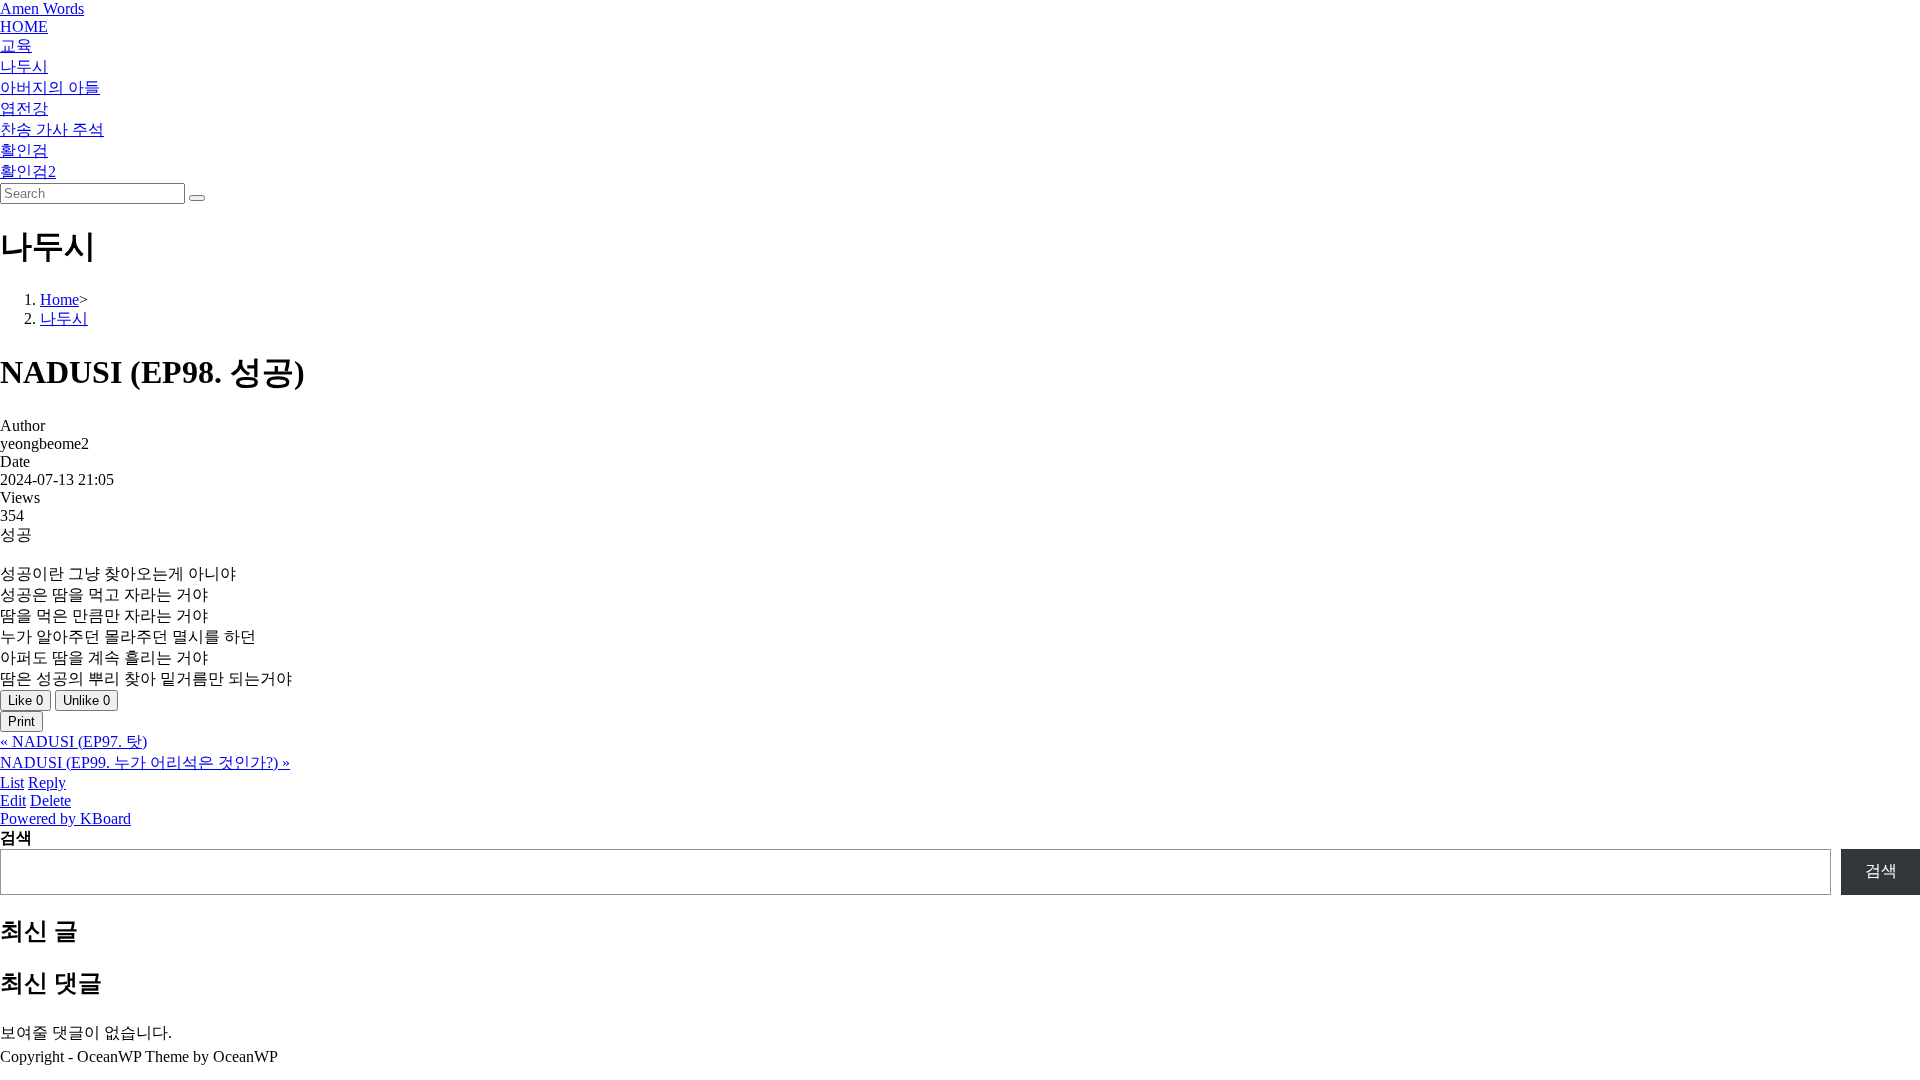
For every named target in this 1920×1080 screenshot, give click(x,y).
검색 (16, 837)
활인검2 (28, 171)
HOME (24, 26)
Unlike (86, 700)
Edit (13, 800)
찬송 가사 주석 (52, 129)
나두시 (24, 66)
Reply (47, 782)
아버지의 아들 (50, 87)
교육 (16, 45)
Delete (50, 800)
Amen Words (42, 8)
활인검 (24, 150)
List (12, 782)
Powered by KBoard (65, 818)
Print (21, 721)
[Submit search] (197, 198)
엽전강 (24, 108)
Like (25, 700)
